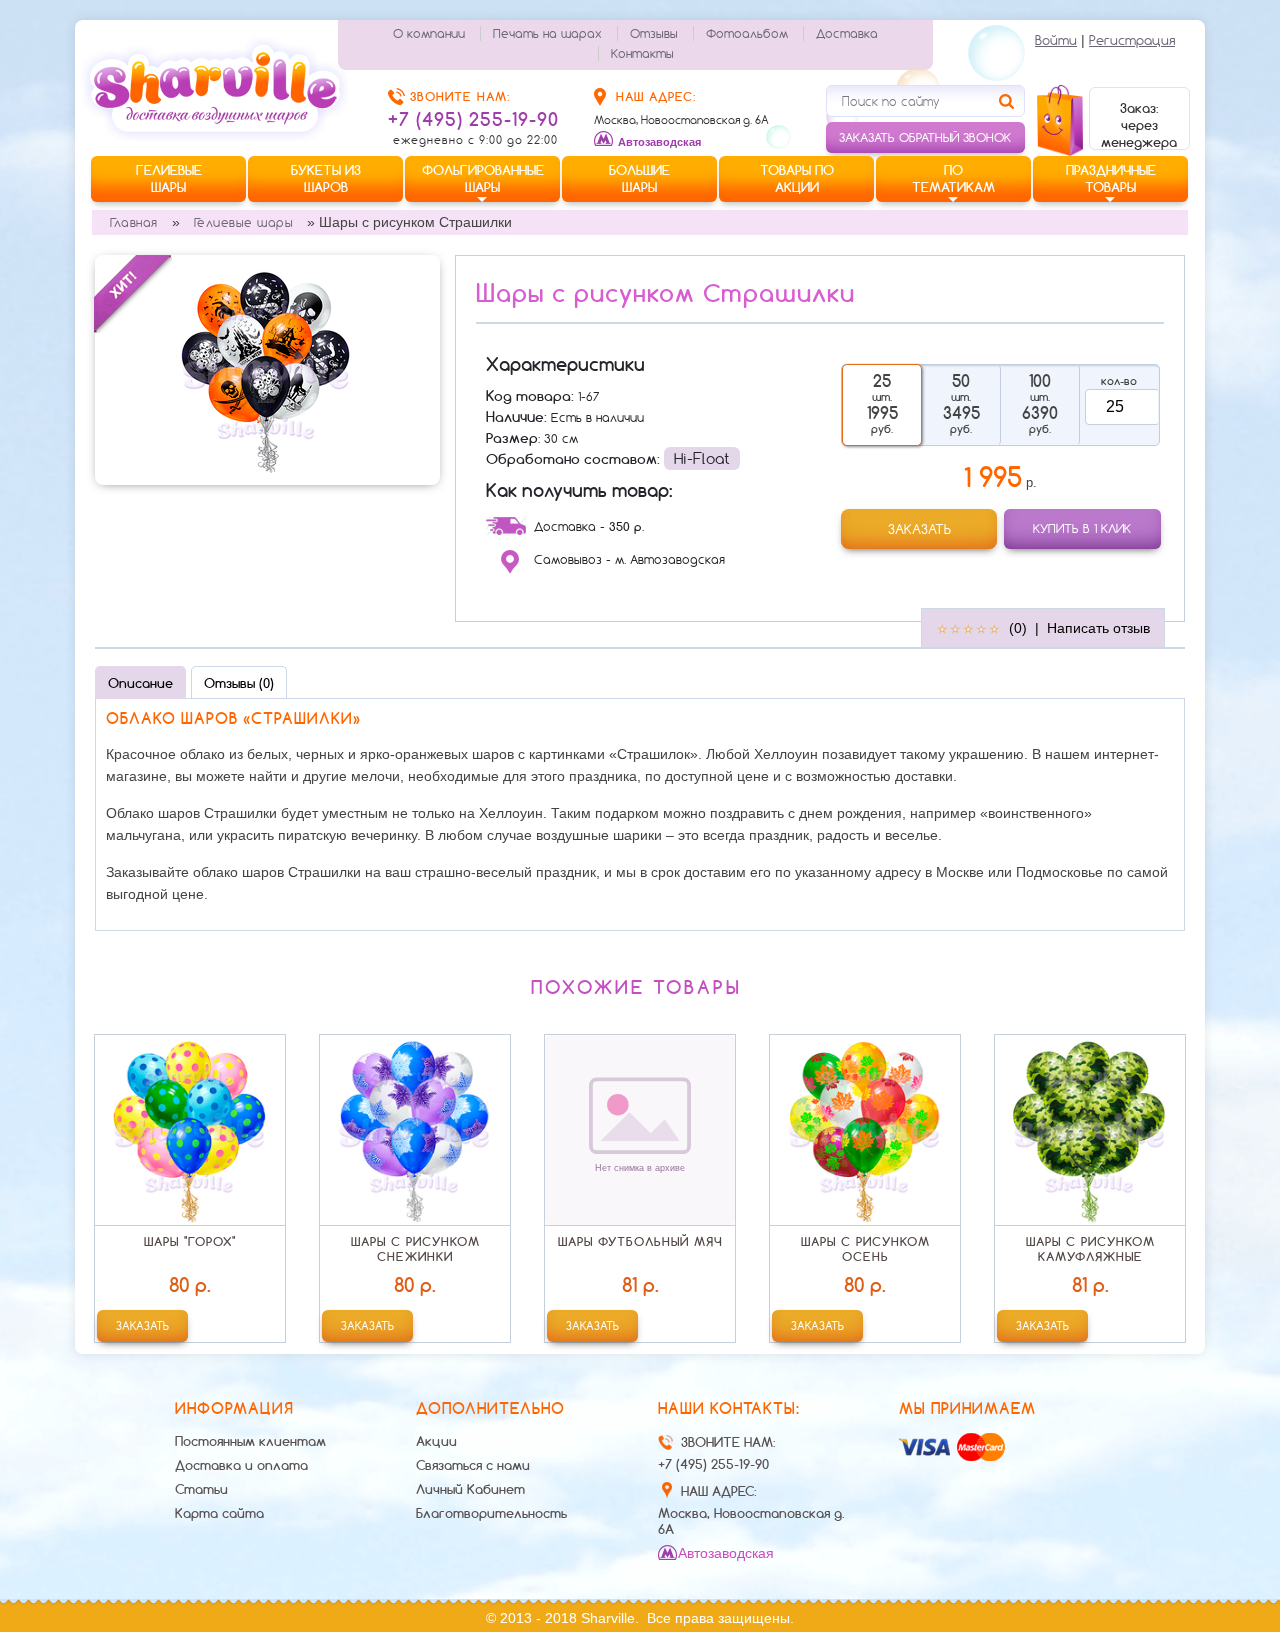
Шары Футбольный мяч (640, 1241)
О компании (429, 33)
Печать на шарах (547, 33)
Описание (140, 683)
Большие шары (639, 178)
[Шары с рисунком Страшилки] (267, 369)
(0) (1018, 628)
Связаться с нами (473, 1465)
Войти (1056, 40)
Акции (436, 1441)
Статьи (201, 1489)
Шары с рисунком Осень (865, 1249)
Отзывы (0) (239, 683)
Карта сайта (219, 1513)
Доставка (847, 33)
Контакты (642, 53)
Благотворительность (491, 1513)
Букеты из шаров (326, 178)
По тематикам (953, 178)
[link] (919, 529)
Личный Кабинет (470, 1489)
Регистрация (1132, 40)
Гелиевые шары (169, 178)
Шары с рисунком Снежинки (415, 1249)
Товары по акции (797, 178)
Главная (134, 222)
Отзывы (654, 33)
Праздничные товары (1111, 178)
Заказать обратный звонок (925, 137)
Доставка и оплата (241, 1465)
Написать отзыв (1098, 628)
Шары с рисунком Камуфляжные (1090, 1249)
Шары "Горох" (190, 1241)
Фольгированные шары (483, 178)
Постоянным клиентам (250, 1441)
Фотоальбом (747, 33)
